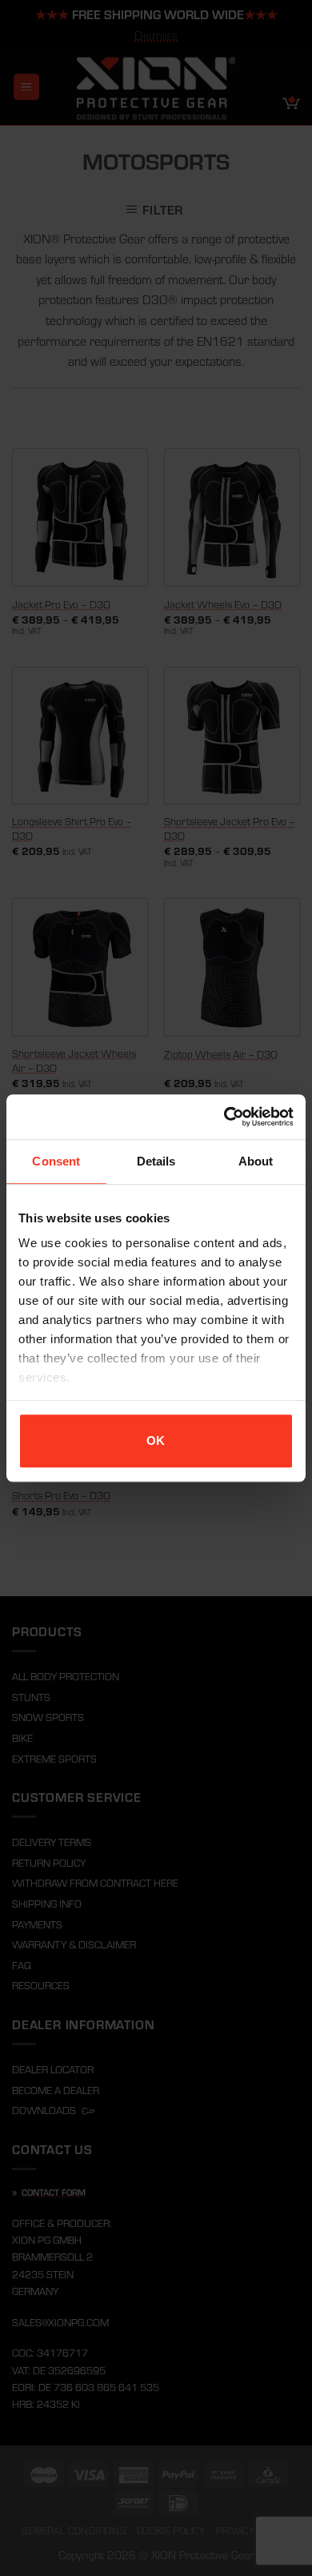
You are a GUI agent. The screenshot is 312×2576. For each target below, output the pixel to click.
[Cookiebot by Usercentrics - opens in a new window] (224, 1117)
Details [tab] (156, 1161)
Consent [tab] (56, 1161)
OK (156, 1440)
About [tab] (256, 1161)
